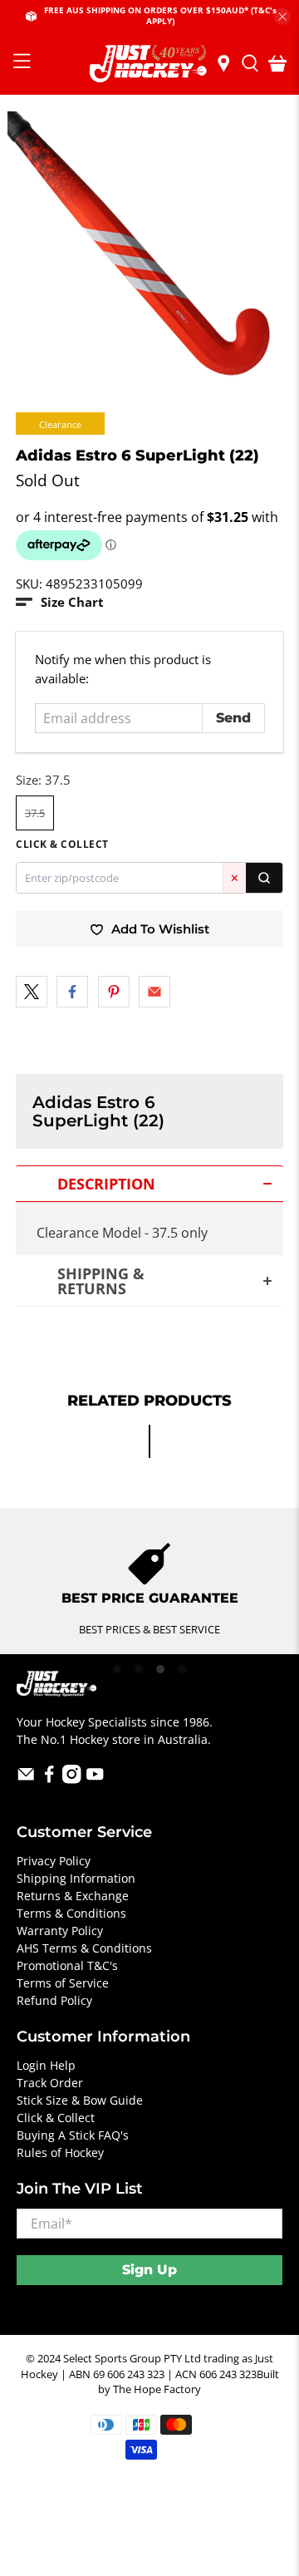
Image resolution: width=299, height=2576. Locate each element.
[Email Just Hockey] (26, 1779)
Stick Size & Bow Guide (80, 2100)
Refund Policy (54, 2000)
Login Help (46, 2065)
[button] (60, 602)
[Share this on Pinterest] (114, 992)
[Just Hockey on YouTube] (95, 1779)
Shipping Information (76, 1878)
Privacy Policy (54, 1861)
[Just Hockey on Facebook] (49, 1779)
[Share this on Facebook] (72, 992)
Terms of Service (63, 1983)
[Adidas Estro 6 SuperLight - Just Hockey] (149, 254)
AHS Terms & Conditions (84, 1948)
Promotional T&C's (67, 1965)
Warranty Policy (60, 1931)
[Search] (264, 878)
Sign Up (149, 2270)
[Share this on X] (32, 992)
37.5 (35, 813)
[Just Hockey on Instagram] (72, 1779)
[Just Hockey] (149, 64)
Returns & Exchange (73, 1896)
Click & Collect (56, 2118)
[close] (282, 17)
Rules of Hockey (60, 2152)
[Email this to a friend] (154, 992)
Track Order (50, 2083)
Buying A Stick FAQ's (73, 2135)
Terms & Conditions (71, 1913)
